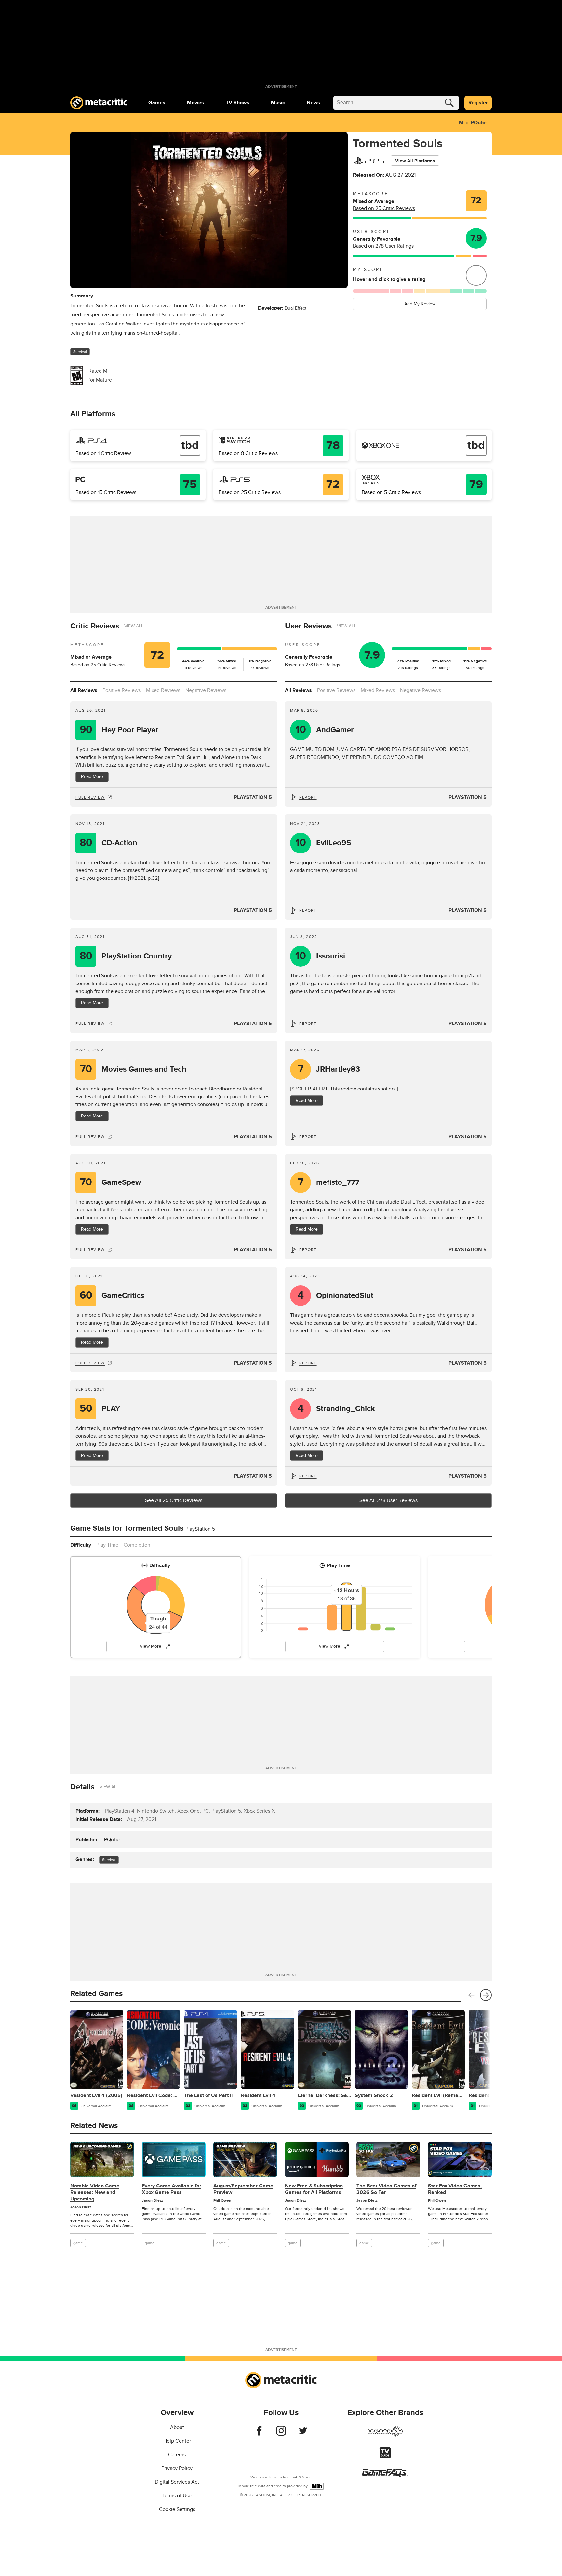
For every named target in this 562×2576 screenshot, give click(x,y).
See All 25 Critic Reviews (174, 1500)
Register (478, 103)
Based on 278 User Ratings (383, 246)
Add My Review (420, 304)
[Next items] (486, 1995)
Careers (177, 2455)
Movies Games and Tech (133, 1069)
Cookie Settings (177, 2509)
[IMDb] (317, 2486)
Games (157, 103)
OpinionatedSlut (336, 1295)
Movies (195, 103)
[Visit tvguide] (385, 2457)
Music (278, 103)
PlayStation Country (126, 956)
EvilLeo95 (323, 843)
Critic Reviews (95, 626)
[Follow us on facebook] (259, 2434)
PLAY (100, 1409)
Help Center (177, 2441)
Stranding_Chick (336, 1409)
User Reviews (308, 626)
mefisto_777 (329, 1182)
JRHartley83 (329, 1069)
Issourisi (320, 956)
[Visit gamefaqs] (385, 2475)
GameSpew (111, 1182)
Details (82, 1787)
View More (151, 1646)
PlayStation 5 (253, 797)
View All (134, 626)
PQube (479, 123)
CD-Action (109, 843)
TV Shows (237, 103)
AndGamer (325, 730)
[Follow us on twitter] (303, 2434)
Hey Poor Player (119, 730)
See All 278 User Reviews (388, 1500)
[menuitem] (157, 103)
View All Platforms (415, 161)
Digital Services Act (177, 2482)
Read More (92, 777)
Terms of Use (177, 2496)
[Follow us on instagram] (281, 2434)
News (313, 103)
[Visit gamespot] (385, 2435)
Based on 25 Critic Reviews (384, 208)
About (177, 2427)
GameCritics (112, 1295)
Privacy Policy (177, 2468)
